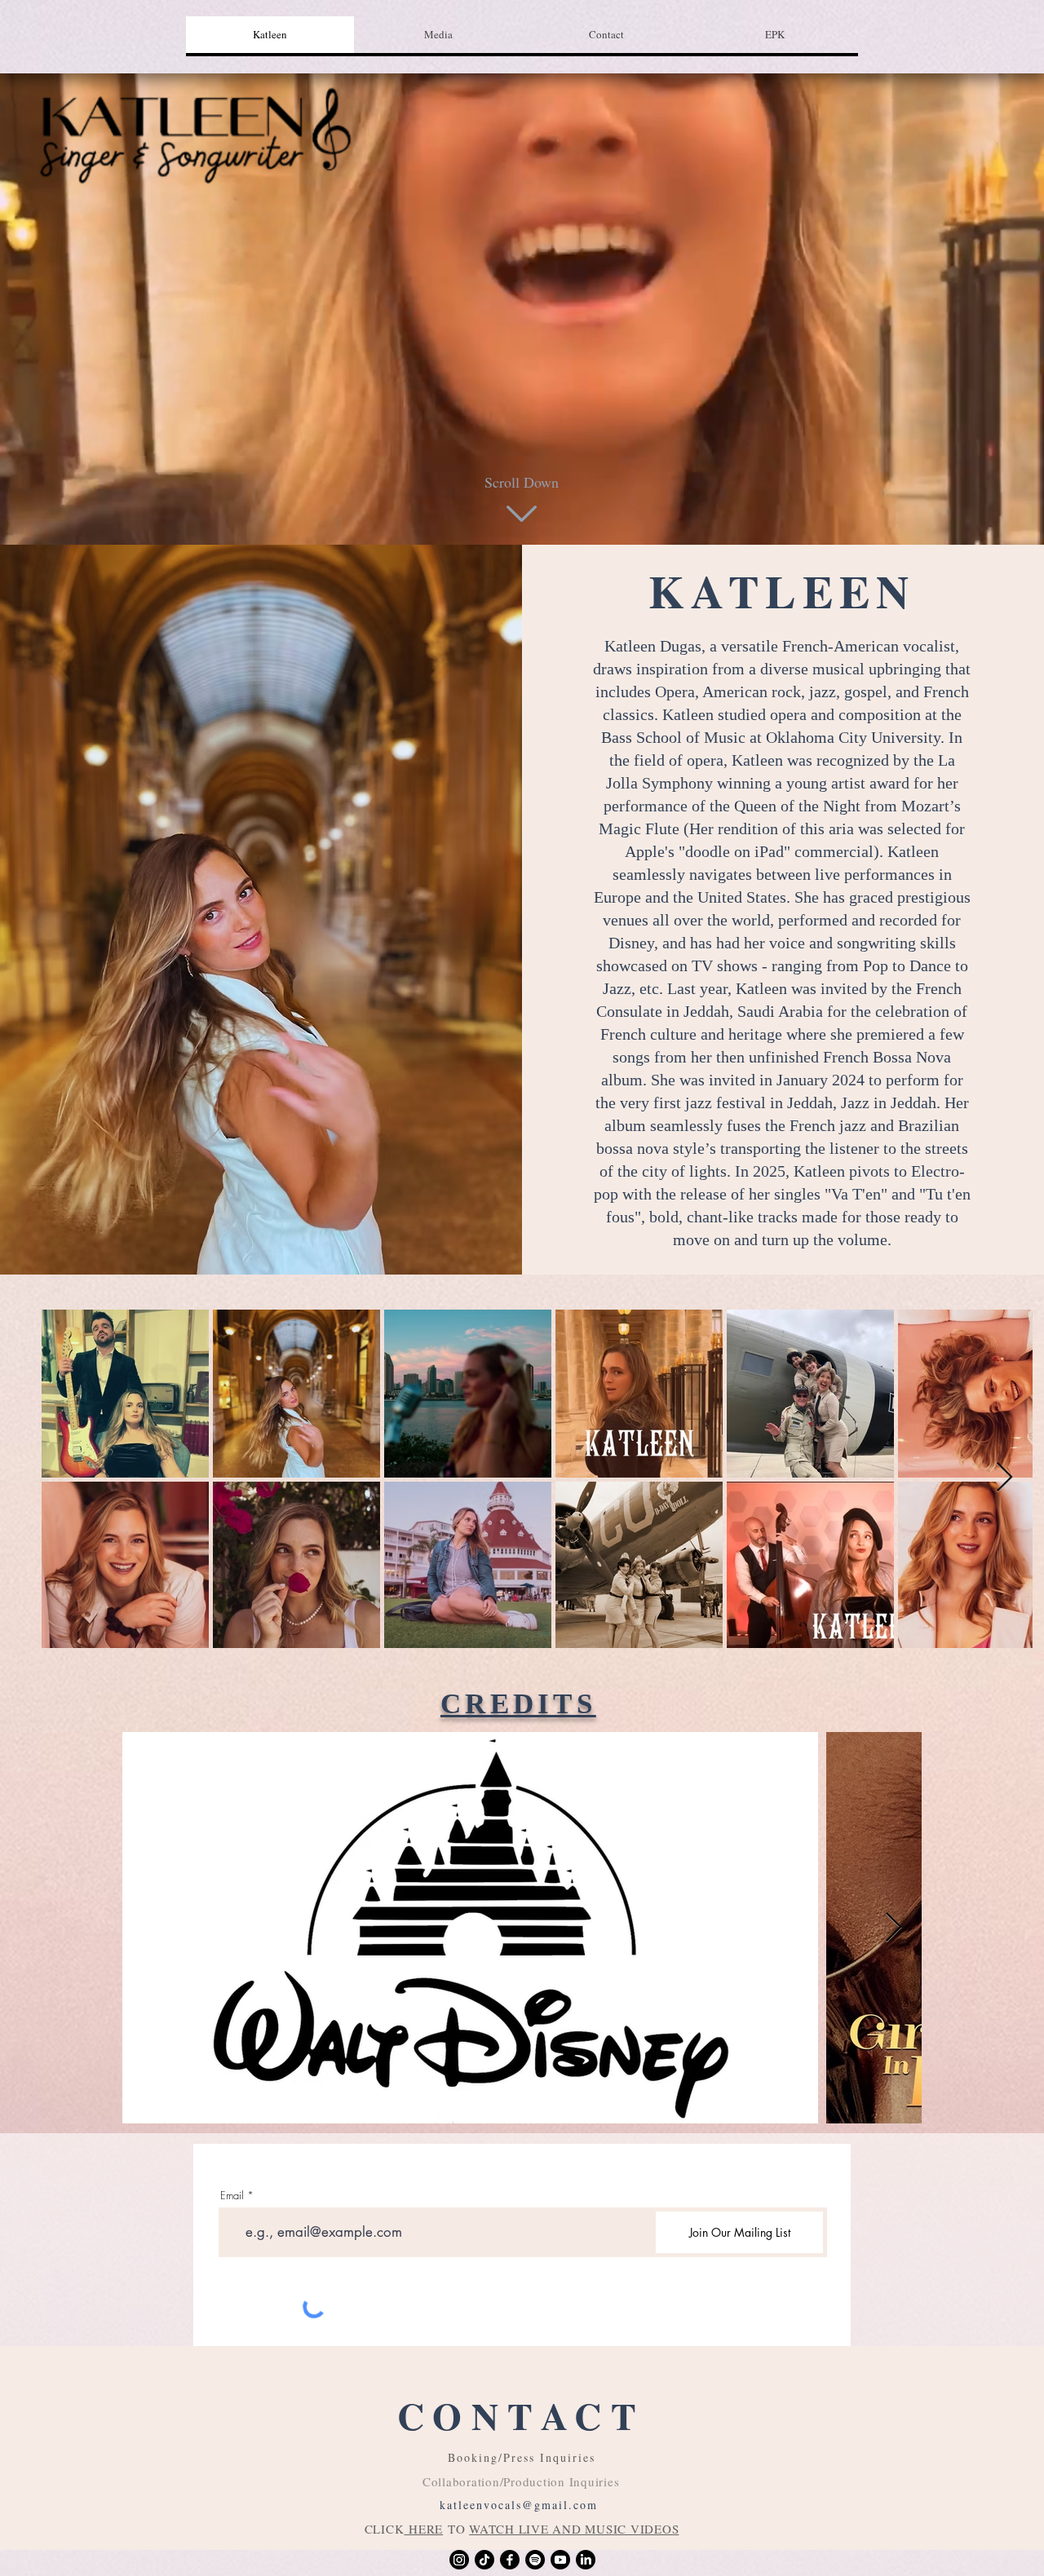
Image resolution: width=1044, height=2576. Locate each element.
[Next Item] (1004, 1478)
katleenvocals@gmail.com (518, 2505)
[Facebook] (510, 2560)
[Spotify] (535, 2560)
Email (232, 2196)
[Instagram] (459, 2560)
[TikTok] (484, 2560)
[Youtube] (560, 2560)
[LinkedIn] (586, 2560)
